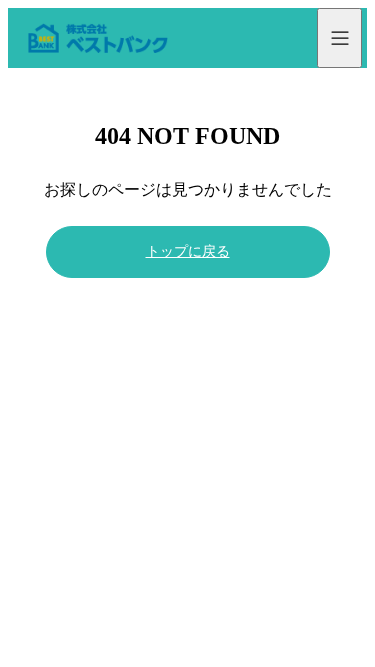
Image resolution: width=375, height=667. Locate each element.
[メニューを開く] (339, 38)
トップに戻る (188, 251)
